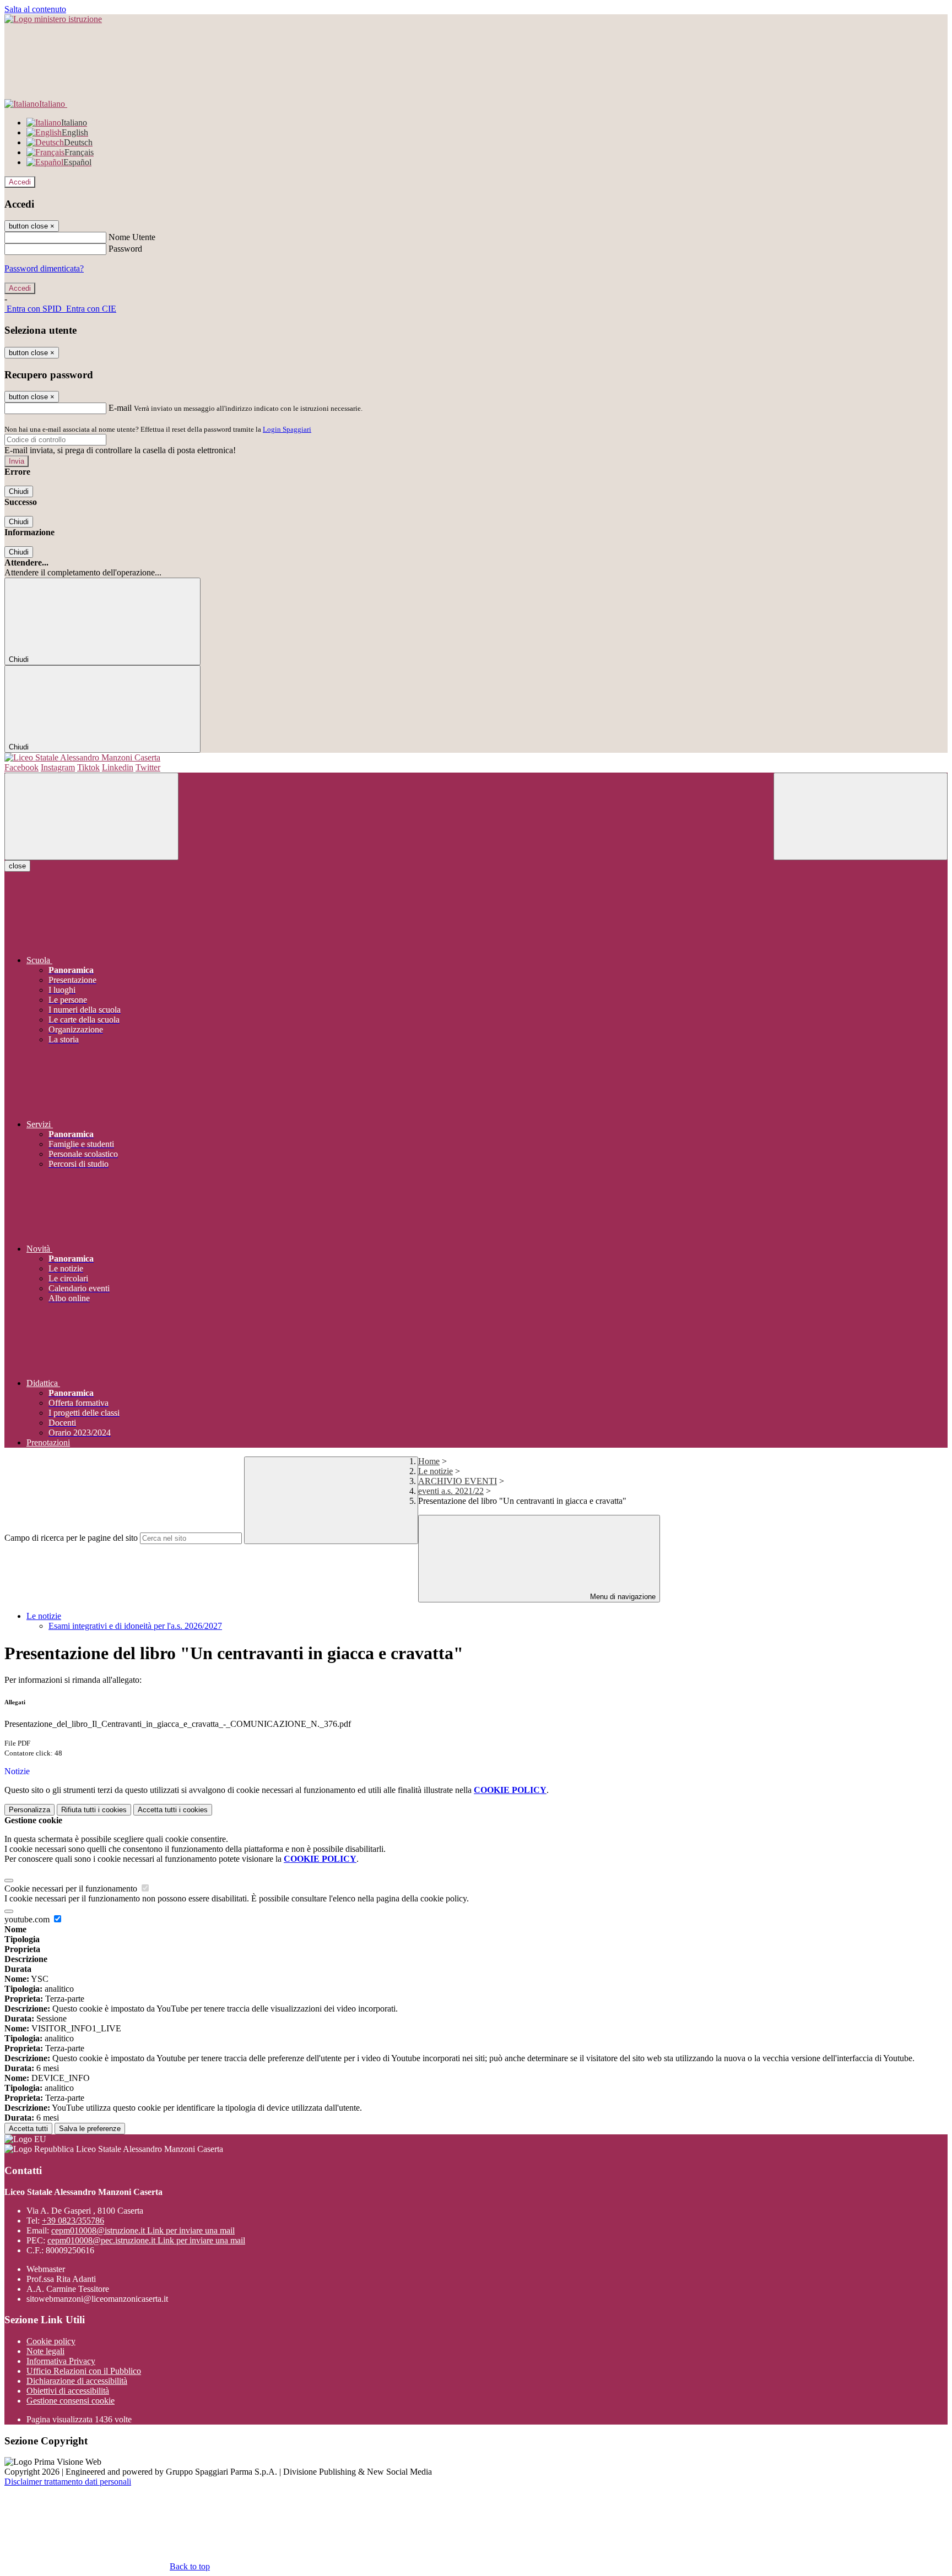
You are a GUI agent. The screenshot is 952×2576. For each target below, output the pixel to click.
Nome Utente (132, 237)
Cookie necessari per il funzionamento (72, 1888)
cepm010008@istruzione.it (143, 2230)
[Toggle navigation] (91, 816)
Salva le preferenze (90, 2129)
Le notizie (436, 1471)
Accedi (20, 182)
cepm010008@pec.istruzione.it (146, 2240)
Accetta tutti (173, 1810)
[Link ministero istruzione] (53, 19)
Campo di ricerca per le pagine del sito (71, 1538)
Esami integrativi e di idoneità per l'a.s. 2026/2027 (135, 1626)
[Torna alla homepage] (476, 758)
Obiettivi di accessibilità (68, 2391)
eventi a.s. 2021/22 (451, 1491)
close (17, 866)
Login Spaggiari (287, 429)
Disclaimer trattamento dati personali (68, 2482)
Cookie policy (51, 2341)
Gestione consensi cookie (71, 2401)
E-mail (120, 408)
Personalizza (29, 1810)
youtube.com (28, 1919)
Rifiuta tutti (94, 1810)
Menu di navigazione (622, 1597)
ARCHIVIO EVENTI (458, 1481)
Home (429, 1461)
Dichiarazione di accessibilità (77, 2381)
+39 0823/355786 (73, 2221)
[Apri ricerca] (861, 816)
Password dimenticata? (44, 268)
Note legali (45, 2351)
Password (125, 249)
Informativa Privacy (61, 2361)
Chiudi (19, 491)
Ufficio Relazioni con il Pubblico (84, 2371)
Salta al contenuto (35, 9)
